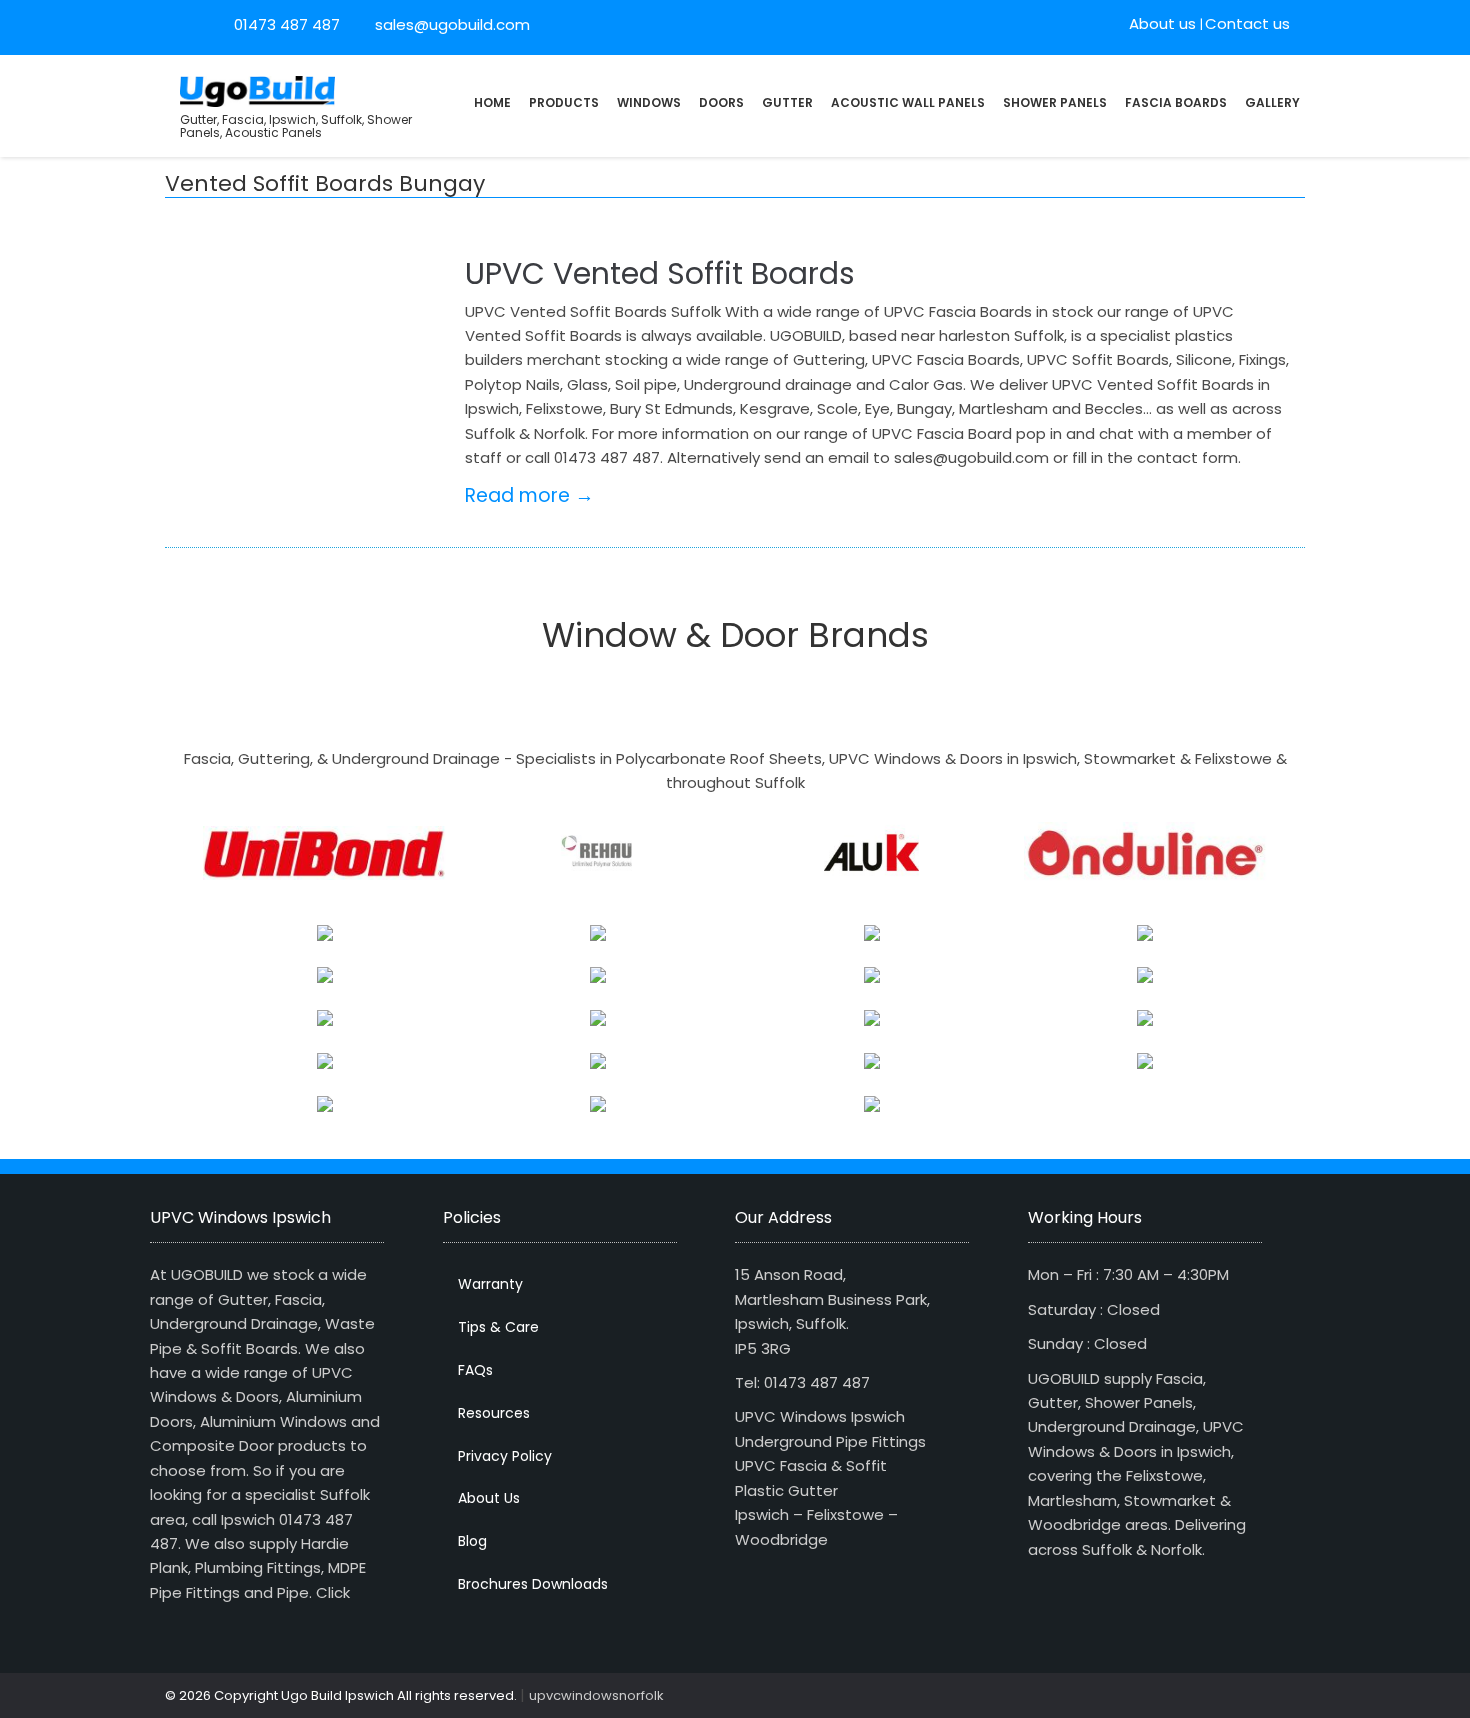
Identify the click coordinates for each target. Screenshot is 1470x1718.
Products (564, 102)
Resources (494, 1413)
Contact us (1247, 23)
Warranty (490, 1284)
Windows (649, 102)
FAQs (475, 1370)
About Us (489, 1498)
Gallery (1272, 102)
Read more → (529, 495)
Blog (472, 1541)
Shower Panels (1055, 102)
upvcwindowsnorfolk (596, 1695)
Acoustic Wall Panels (908, 102)
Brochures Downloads (533, 1584)
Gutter (787, 102)
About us (1162, 23)
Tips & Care (498, 1327)
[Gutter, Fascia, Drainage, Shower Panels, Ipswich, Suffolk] (257, 89)
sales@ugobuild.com (450, 24)
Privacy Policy (505, 1456)
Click (333, 1592)
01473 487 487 (287, 24)
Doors (721, 102)
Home (492, 102)
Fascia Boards (1176, 102)
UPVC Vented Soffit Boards (660, 273)
